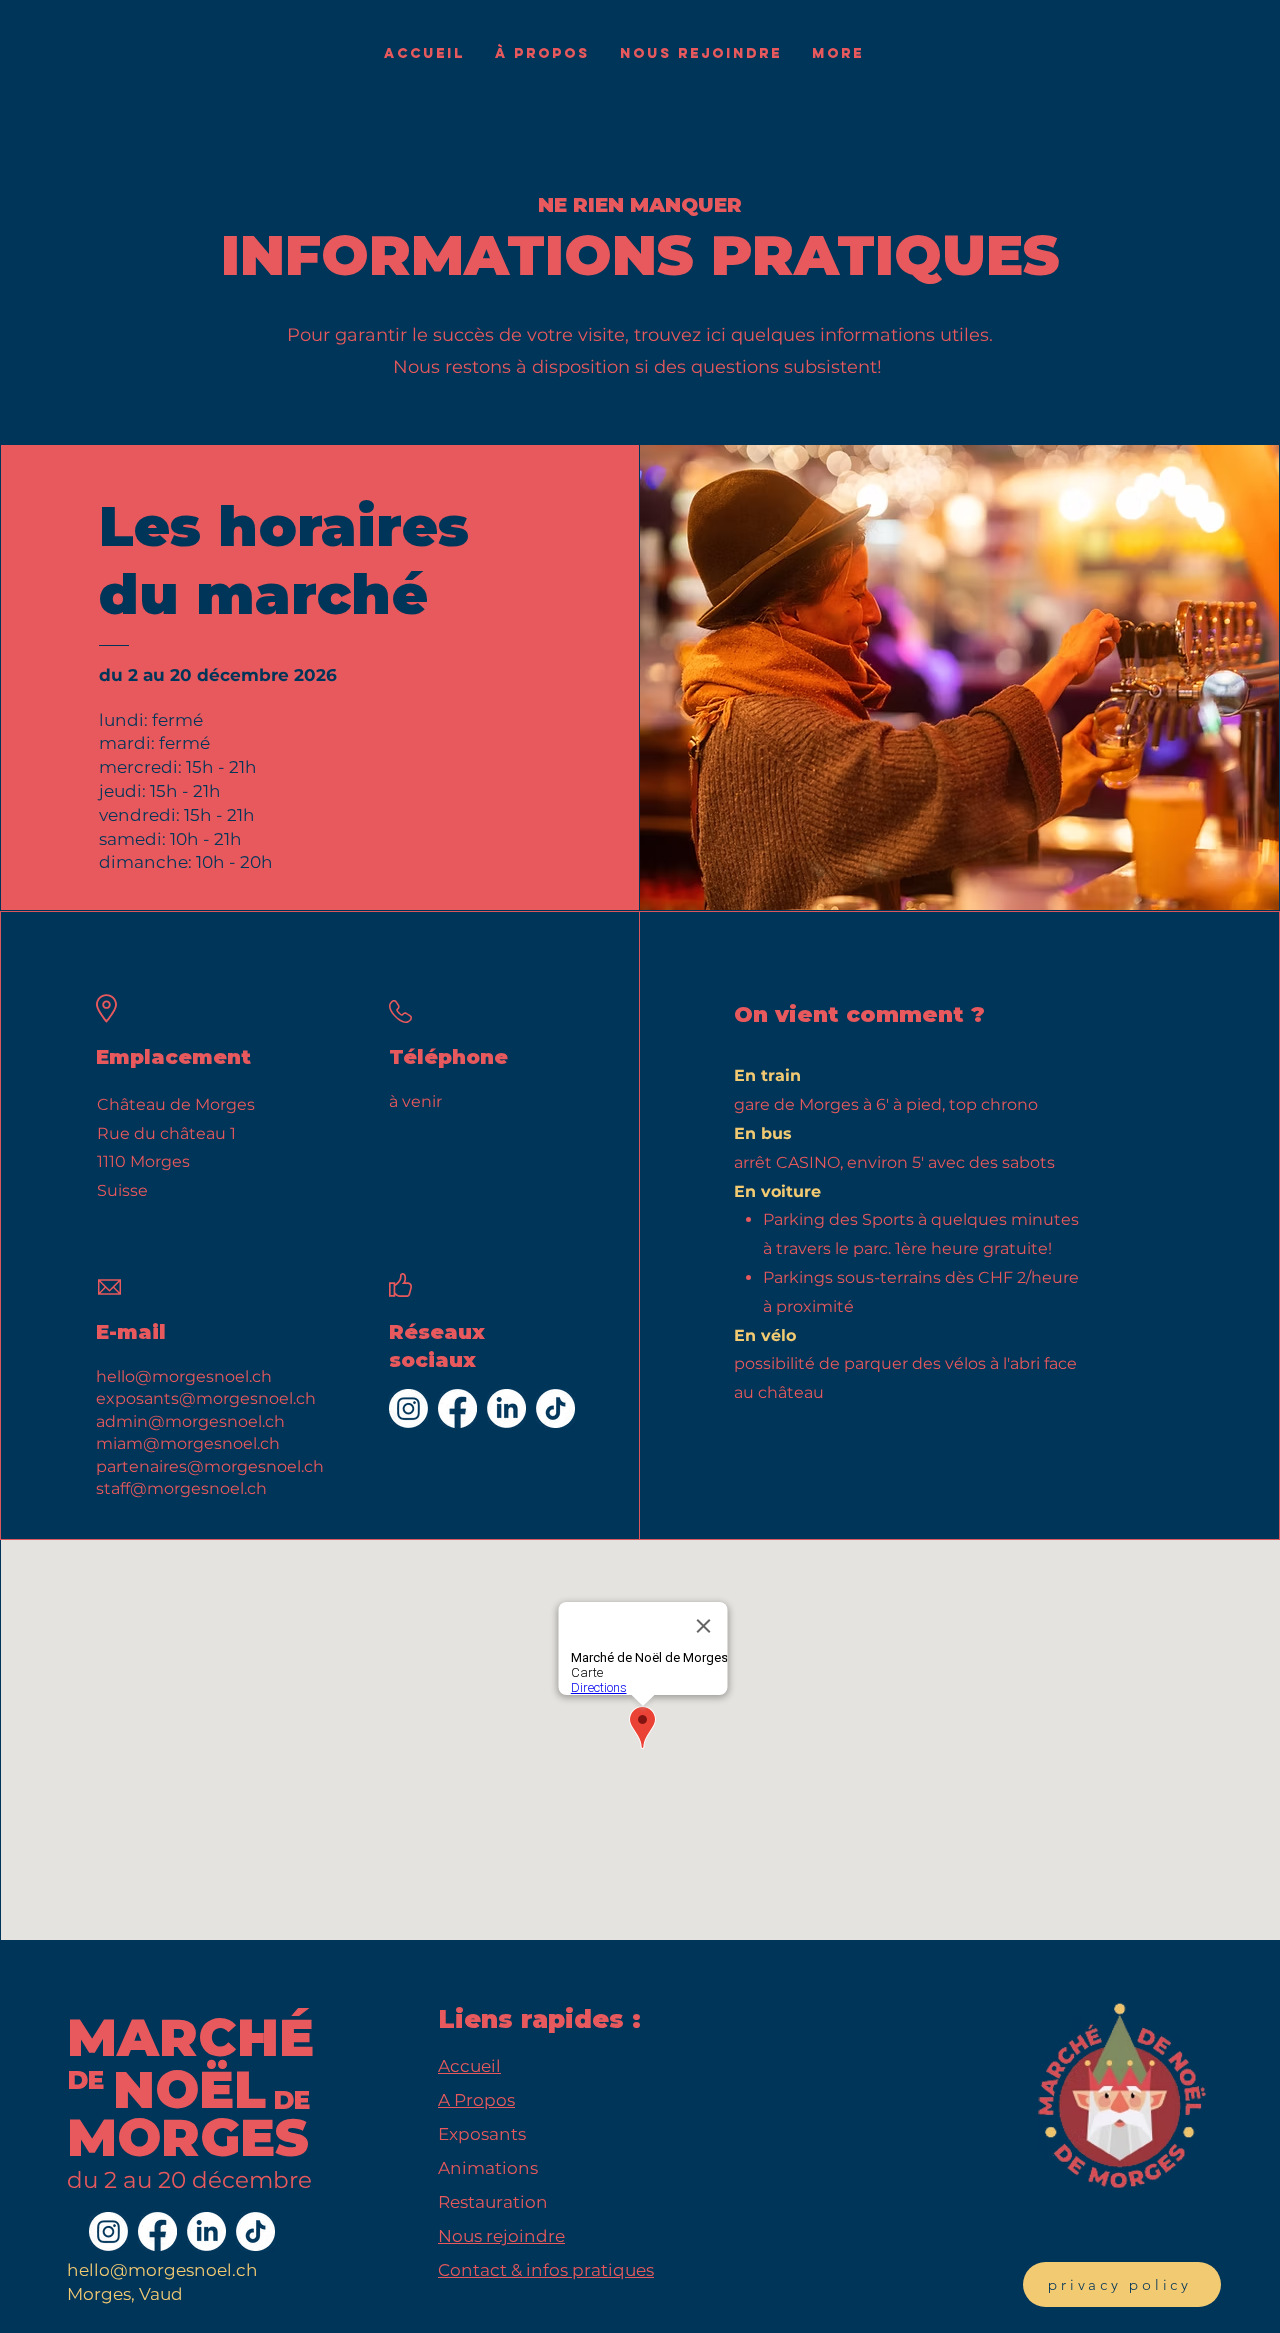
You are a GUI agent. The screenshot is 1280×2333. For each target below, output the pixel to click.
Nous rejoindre (501, 2236)
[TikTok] (555, 1408)
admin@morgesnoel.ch (190, 1421)
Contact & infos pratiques (546, 2270)
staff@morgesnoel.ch (181, 1488)
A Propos (476, 2100)
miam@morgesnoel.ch (188, 1443)
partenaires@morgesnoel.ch (210, 1466)
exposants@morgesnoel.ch (206, 1398)
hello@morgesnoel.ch (162, 2270)
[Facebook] (457, 1408)
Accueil (469, 2066)
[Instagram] (408, 1408)
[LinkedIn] (506, 1408)
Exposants (482, 2134)
